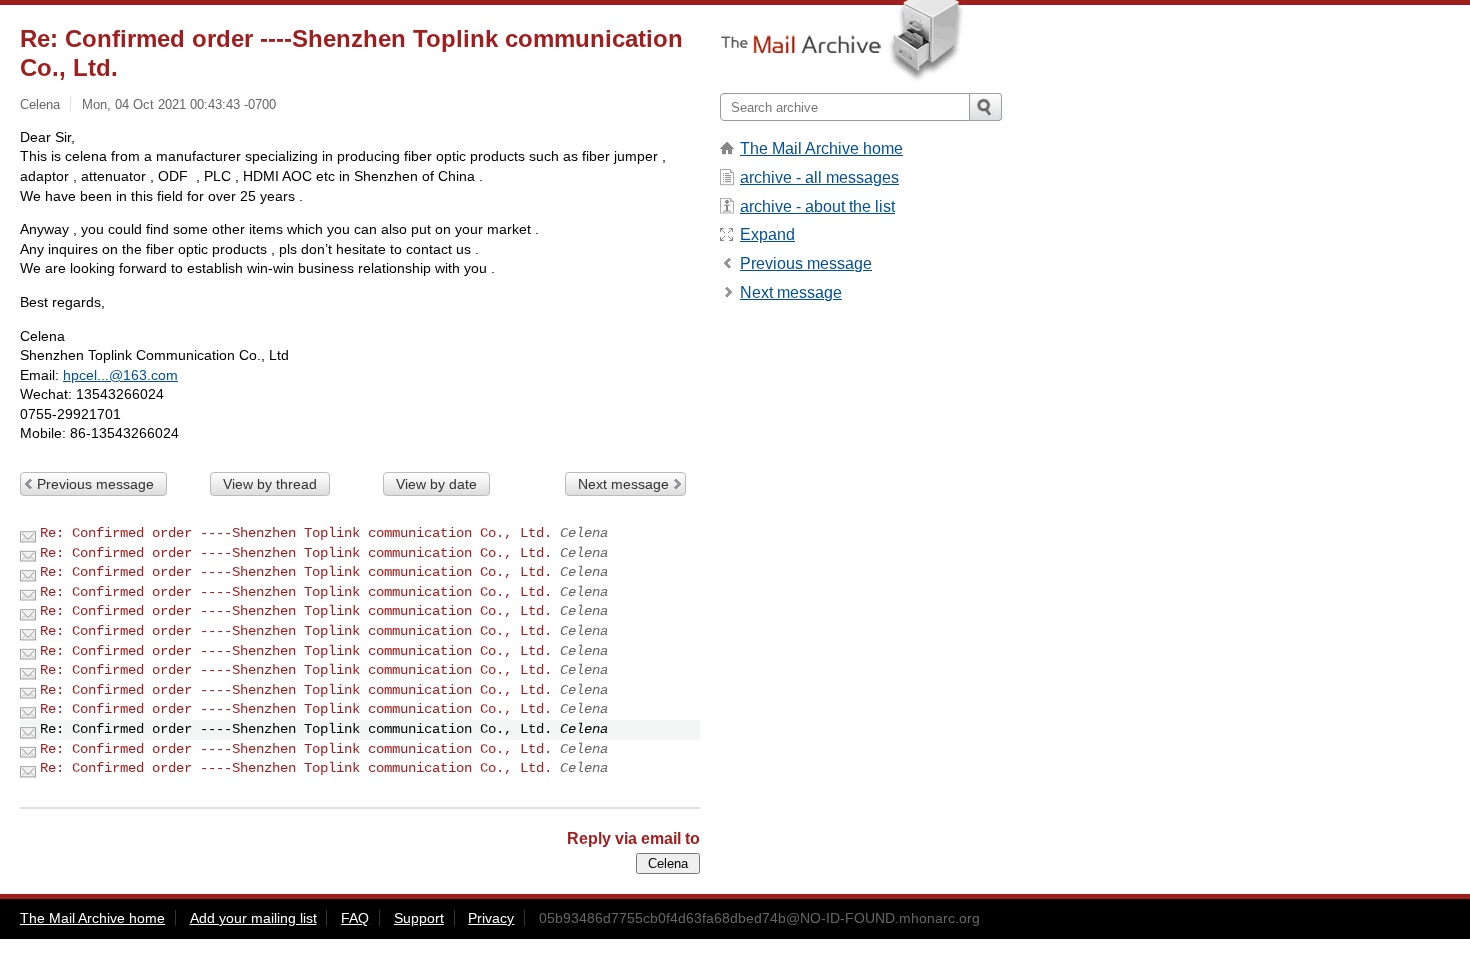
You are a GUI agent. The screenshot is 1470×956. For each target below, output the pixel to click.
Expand (767, 234)
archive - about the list (817, 206)
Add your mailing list (253, 918)
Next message (623, 484)
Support (419, 918)
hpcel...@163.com (120, 375)
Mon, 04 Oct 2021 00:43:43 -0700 (179, 104)
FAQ (355, 918)
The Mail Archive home (821, 148)
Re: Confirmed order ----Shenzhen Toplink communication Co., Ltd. (296, 533)
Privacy (491, 918)
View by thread (270, 484)
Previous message (95, 484)
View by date (436, 484)
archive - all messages (819, 177)
